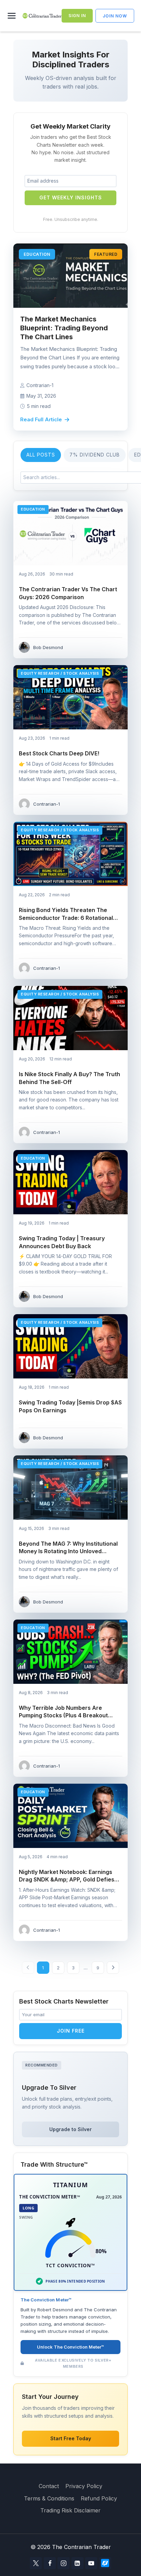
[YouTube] (91, 2563)
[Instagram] (63, 2563)
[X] (36, 2563)
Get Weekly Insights (71, 197)
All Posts (41, 455)
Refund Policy (99, 2498)
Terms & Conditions (49, 2498)
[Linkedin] (78, 2563)
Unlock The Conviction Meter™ (70, 2347)
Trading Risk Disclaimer (70, 2510)
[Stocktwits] (105, 2563)
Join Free (71, 2031)
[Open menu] (13, 16)
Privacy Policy (84, 2486)
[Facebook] (50, 2563)
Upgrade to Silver (70, 2129)
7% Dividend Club (95, 455)
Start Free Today (71, 2438)
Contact (49, 2486)
